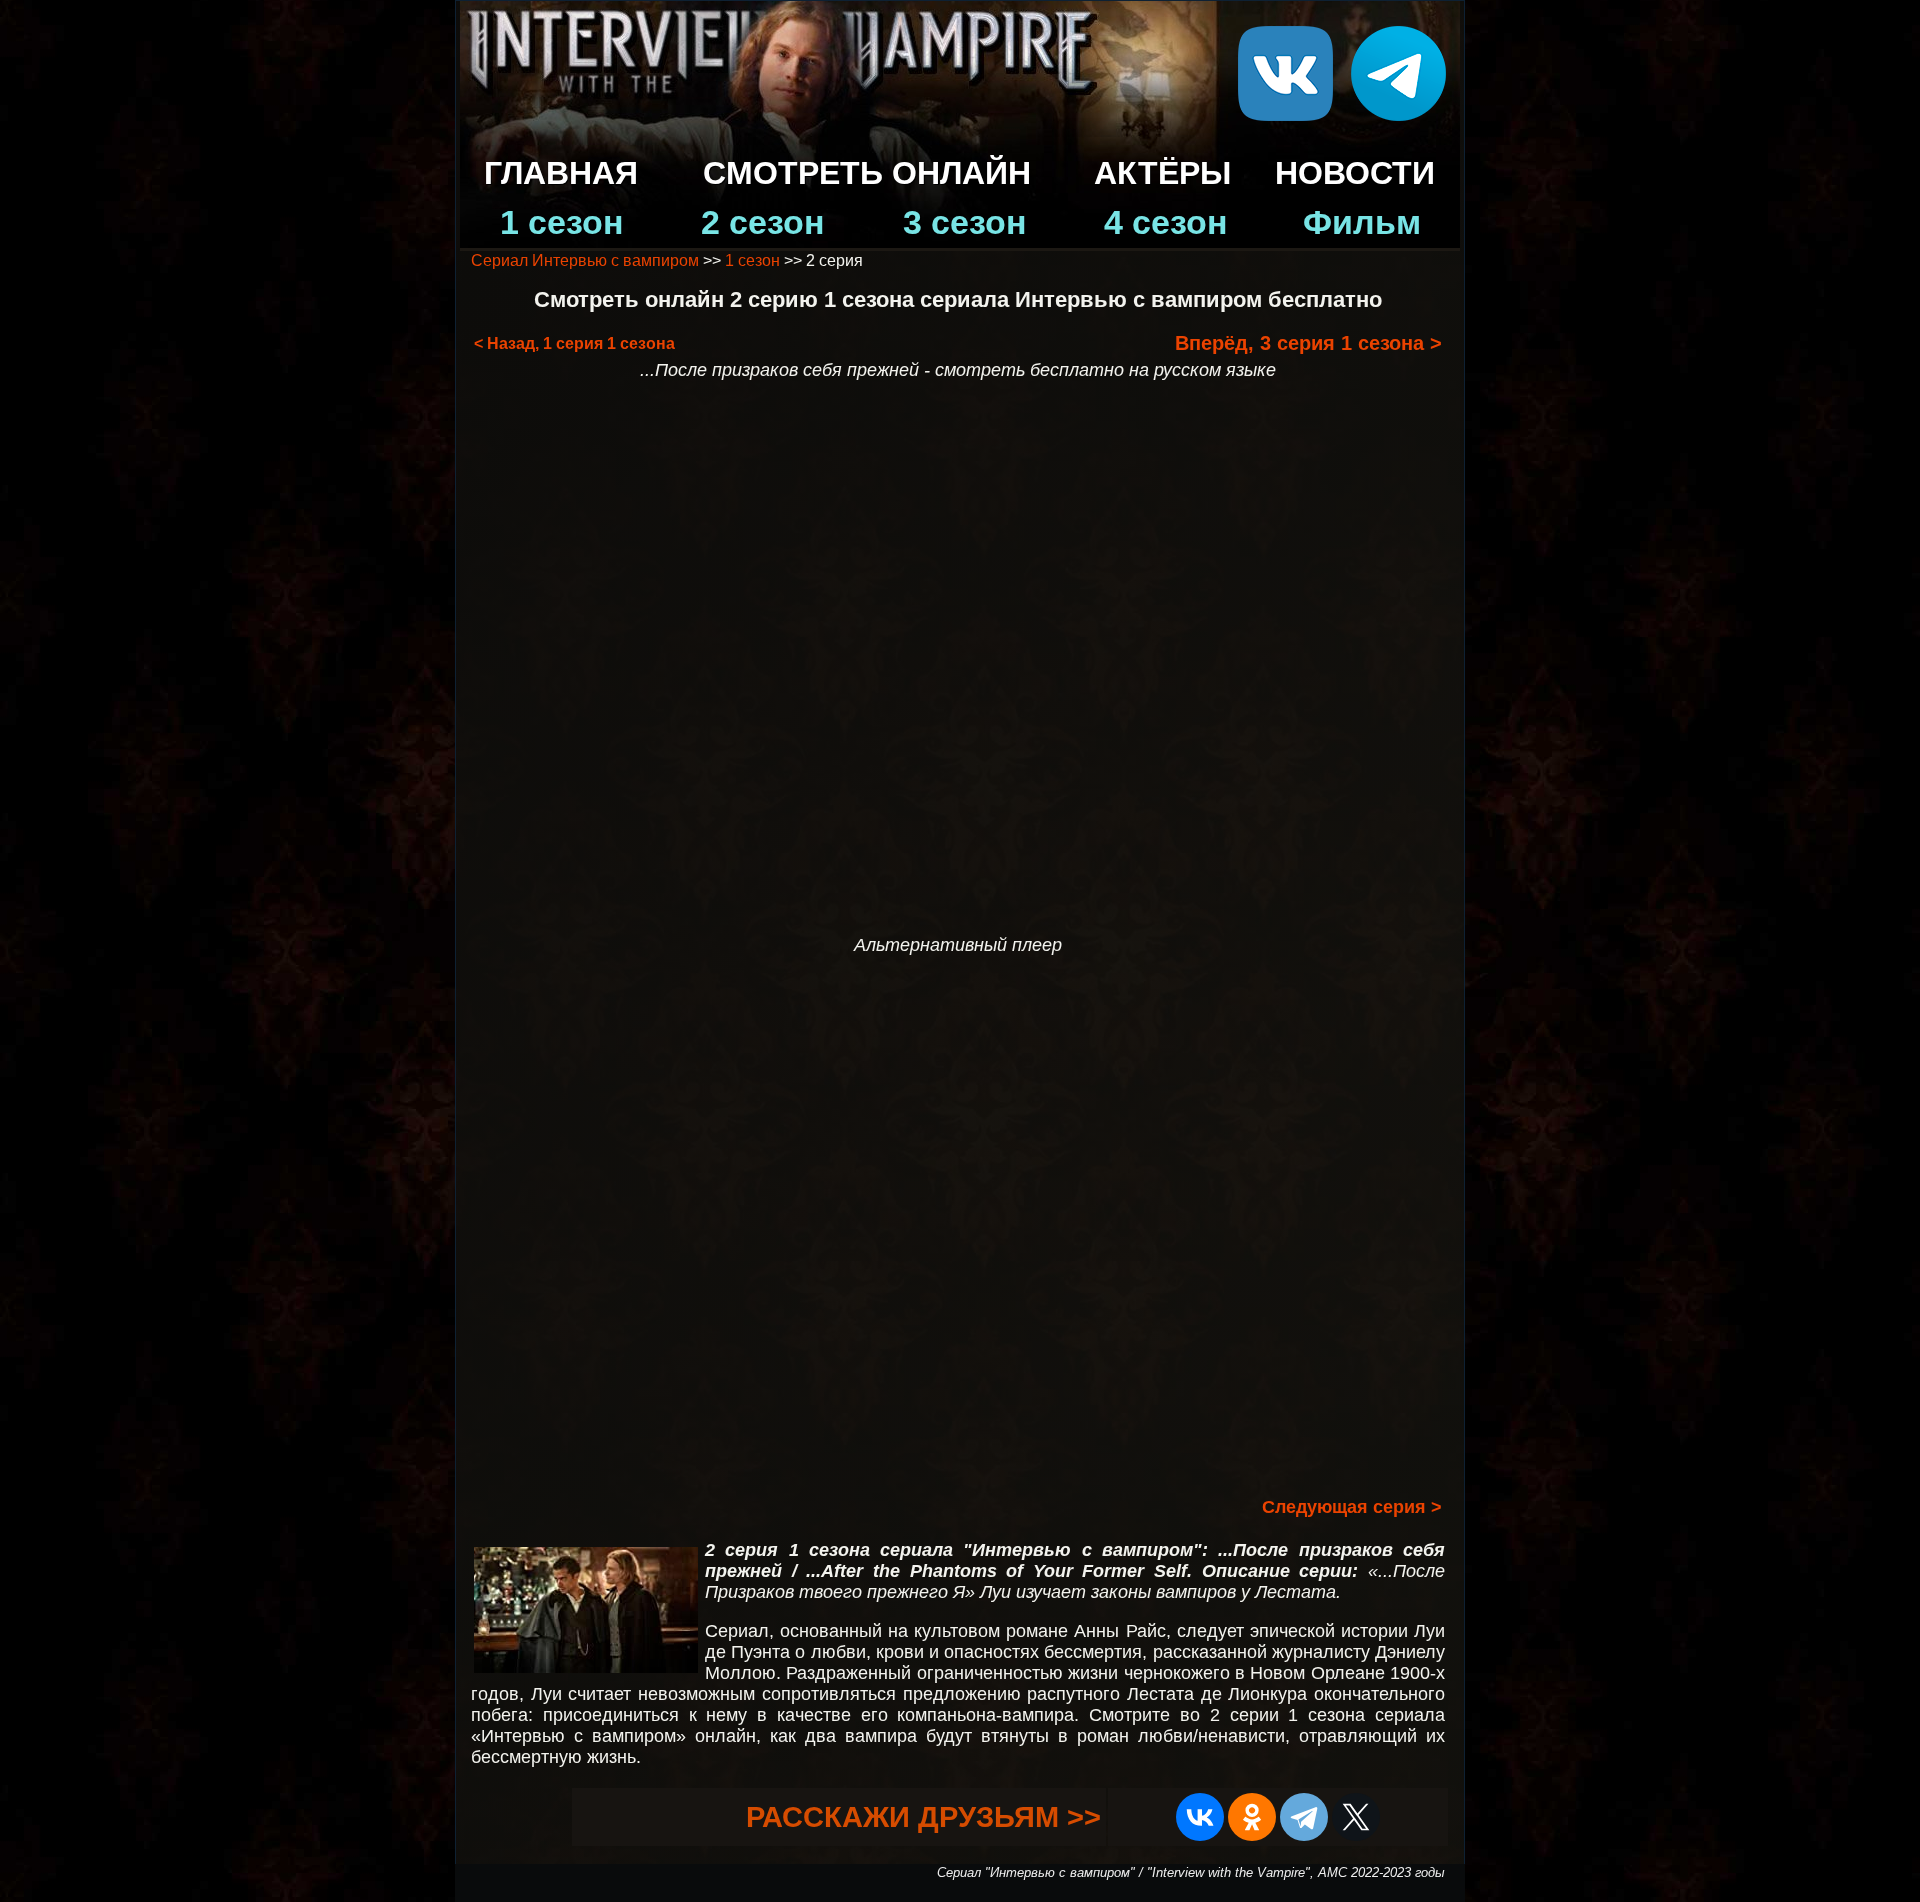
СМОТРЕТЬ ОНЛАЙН (867, 173)
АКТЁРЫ (1162, 173)
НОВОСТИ (1355, 173)
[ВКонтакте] (1200, 1817)
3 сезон (965, 222)
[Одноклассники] (1252, 1817)
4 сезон (1166, 222)
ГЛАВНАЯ (561, 173)
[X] (1356, 1817)
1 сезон (562, 222)
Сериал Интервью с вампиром (585, 260)
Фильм (1362, 222)
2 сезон (763, 222)
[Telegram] (1304, 1817)
